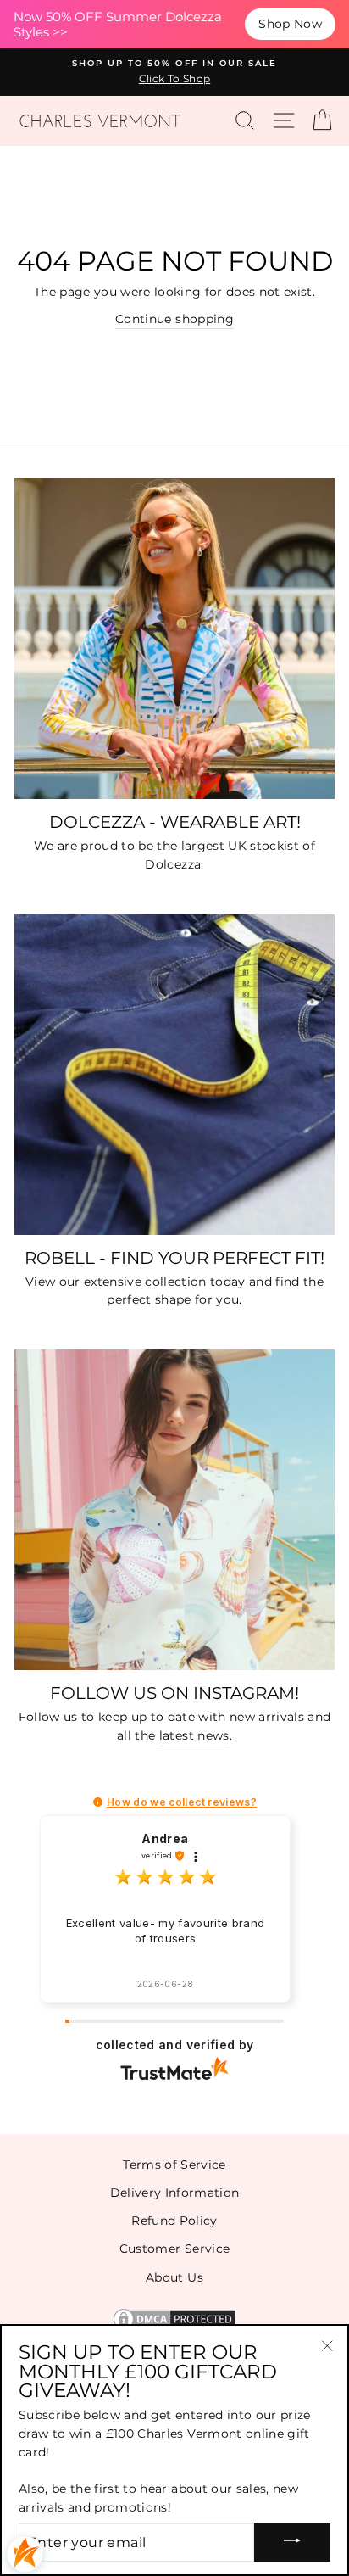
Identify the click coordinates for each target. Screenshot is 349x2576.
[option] (174, 72)
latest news (194, 1735)
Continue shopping (174, 319)
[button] (98, 1802)
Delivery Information (175, 2193)
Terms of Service (174, 2165)
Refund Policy (174, 2221)
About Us (174, 2277)
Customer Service (174, 2249)
